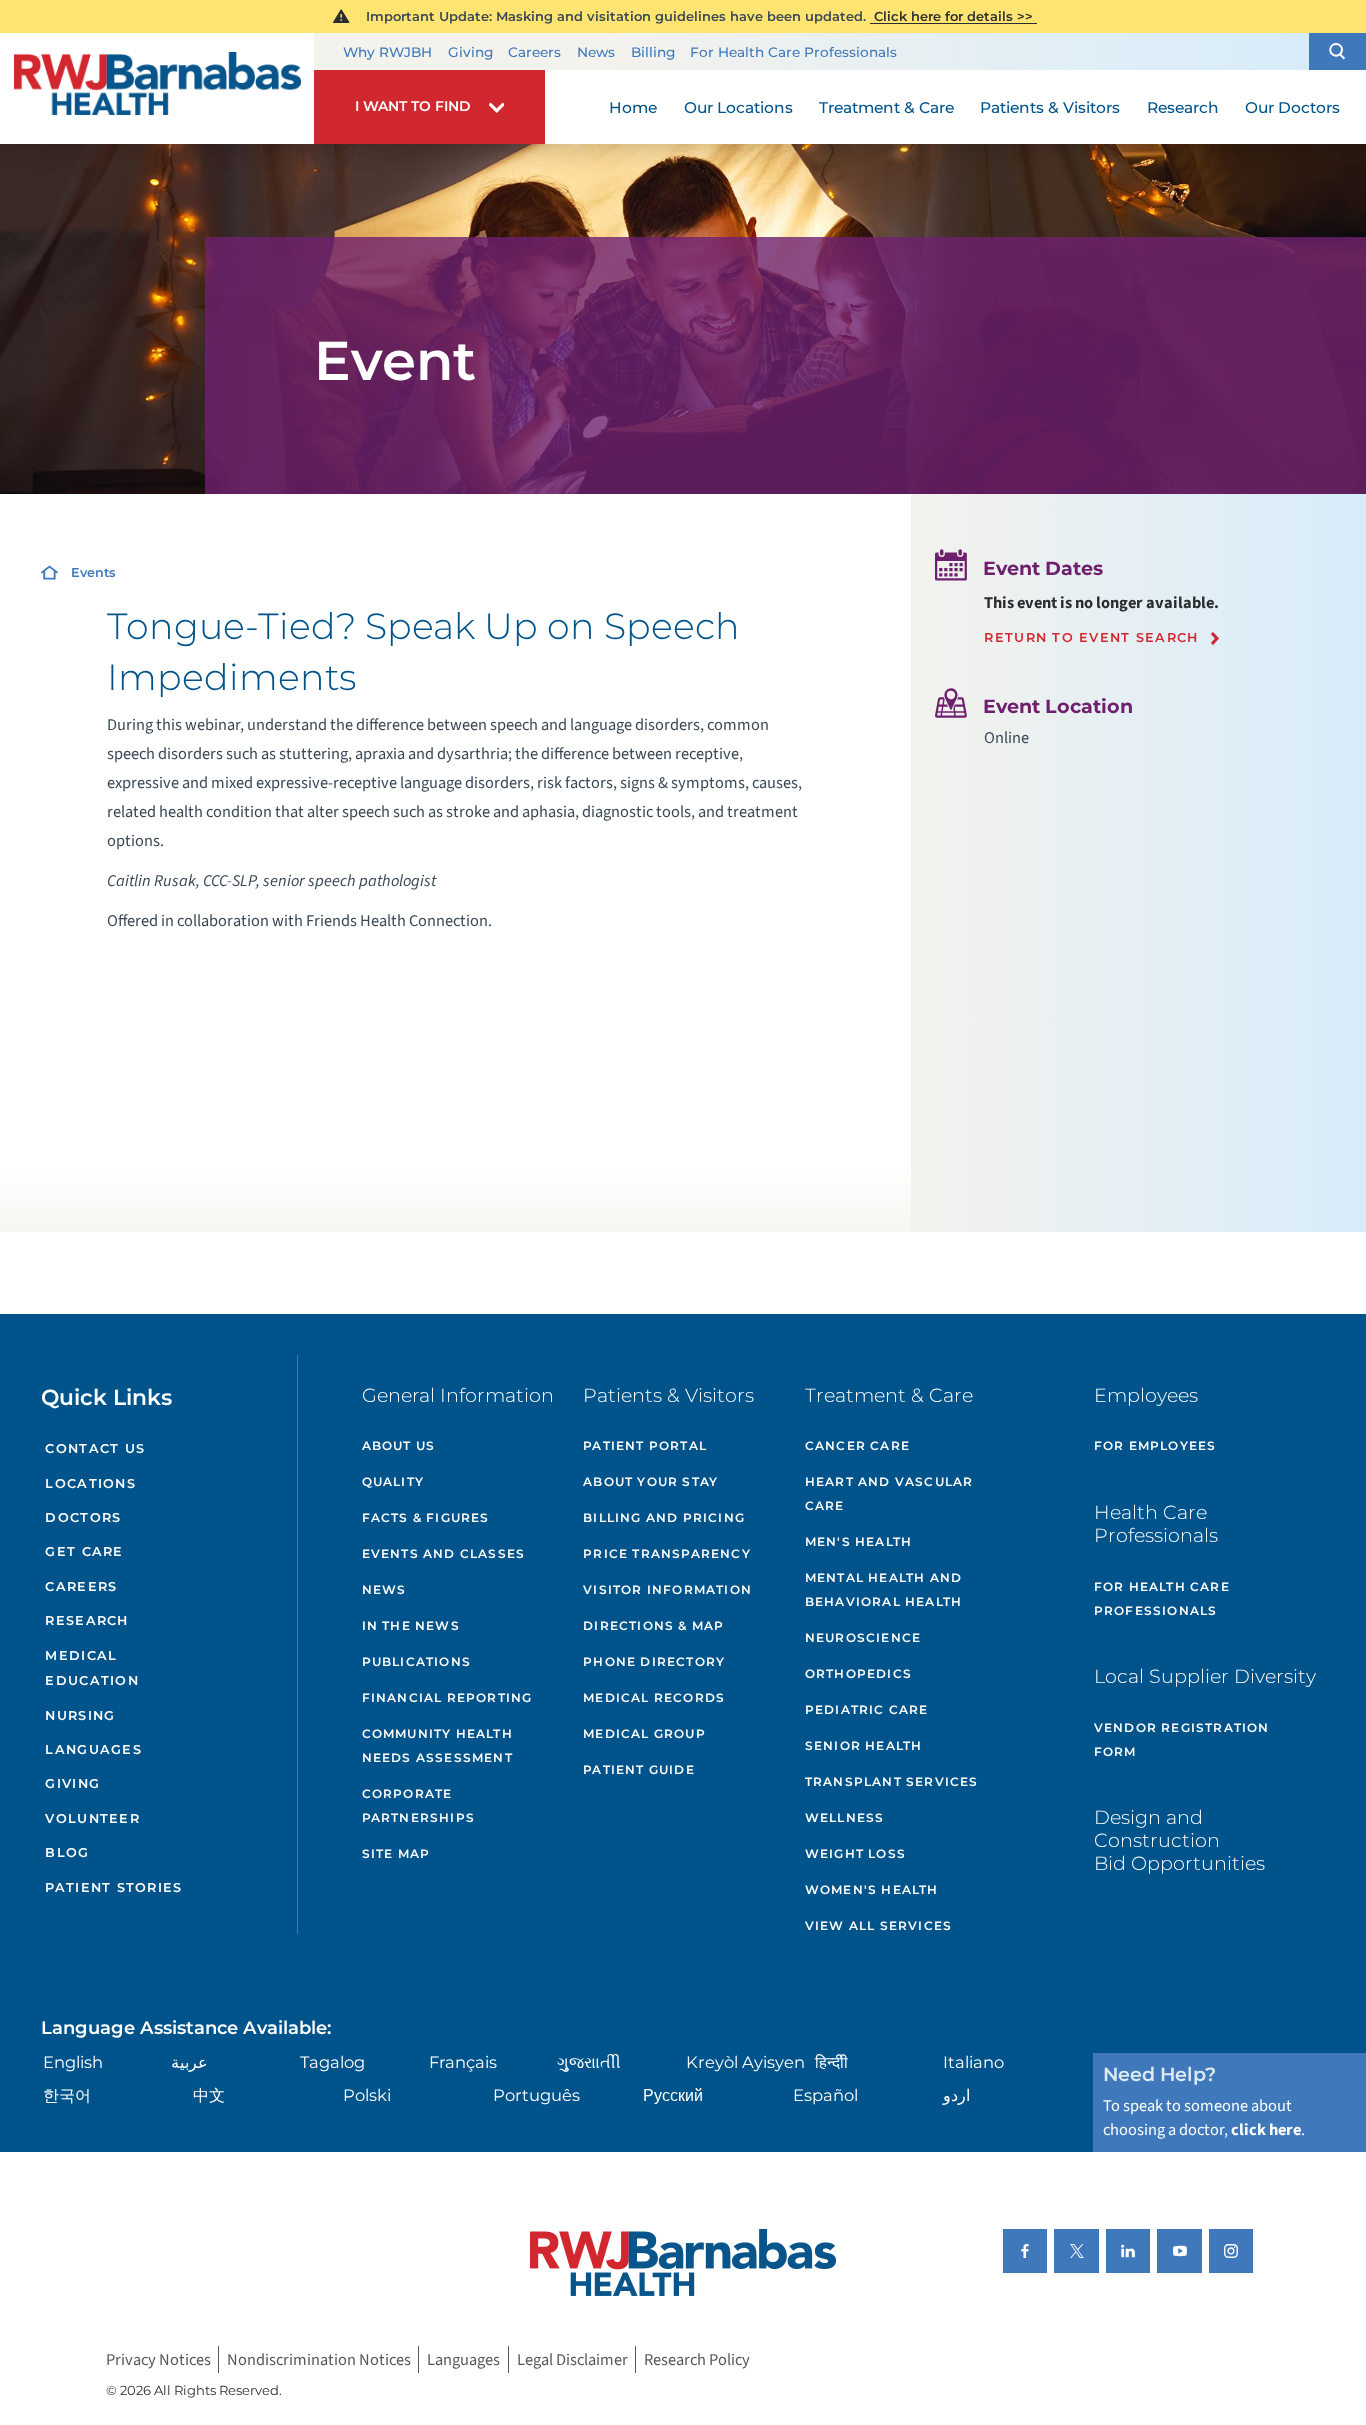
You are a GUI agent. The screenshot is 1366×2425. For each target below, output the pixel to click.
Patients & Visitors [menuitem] (1050, 107)
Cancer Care (857, 1445)
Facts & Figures (426, 1517)
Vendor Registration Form (1182, 1739)
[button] (1337, 52)
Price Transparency (667, 1553)
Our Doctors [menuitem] (1292, 107)
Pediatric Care (867, 1709)
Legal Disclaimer (572, 2360)
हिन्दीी (831, 2062)
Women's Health (872, 1889)
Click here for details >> (953, 16)
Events (93, 572)
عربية (189, 2062)
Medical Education (91, 1668)
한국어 (67, 2095)
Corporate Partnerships (418, 1805)
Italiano (973, 2062)
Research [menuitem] (1183, 107)
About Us (399, 1445)
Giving (470, 52)
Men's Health (858, 1541)
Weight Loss (855, 1853)
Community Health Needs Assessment (437, 1745)
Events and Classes (444, 1553)
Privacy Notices (158, 2360)
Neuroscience (863, 1637)
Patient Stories (113, 1887)
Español (825, 2095)
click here (1266, 2130)
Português (536, 2095)
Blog (67, 1852)
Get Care (84, 1551)
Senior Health (864, 1745)
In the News (411, 1625)
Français (463, 2062)
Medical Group (644, 1733)
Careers (534, 52)
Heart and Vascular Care (889, 1493)
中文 (209, 2095)
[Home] (157, 89)
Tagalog (332, 2062)
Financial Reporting (447, 1697)
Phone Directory (654, 1661)
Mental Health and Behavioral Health (883, 1589)
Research (86, 1620)
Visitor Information (667, 1589)
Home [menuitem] (633, 107)
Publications (416, 1661)
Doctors (83, 1517)
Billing (653, 52)
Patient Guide (639, 1769)
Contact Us (95, 1448)
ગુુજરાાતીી (589, 2062)
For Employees (1155, 1445)
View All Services (878, 1925)
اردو (956, 2095)
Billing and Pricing (664, 1517)
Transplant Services (892, 1781)
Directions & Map (653, 1625)
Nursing (80, 1715)
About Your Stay (650, 1481)
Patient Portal (645, 1445)
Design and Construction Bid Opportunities (1179, 1840)
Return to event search (1091, 638)
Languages (93, 1749)
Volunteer (92, 1818)
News (596, 52)
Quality (393, 1481)
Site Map (396, 1853)
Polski (367, 2095)
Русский (673, 2095)
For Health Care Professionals (793, 52)
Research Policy (697, 2360)
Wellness (845, 1817)
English (73, 2062)
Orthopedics (858, 1673)
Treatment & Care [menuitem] (886, 107)
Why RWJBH (387, 52)
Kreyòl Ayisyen (745, 2062)
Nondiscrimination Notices (319, 2360)
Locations (90, 1483)
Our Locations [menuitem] (738, 107)
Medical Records (654, 1697)
